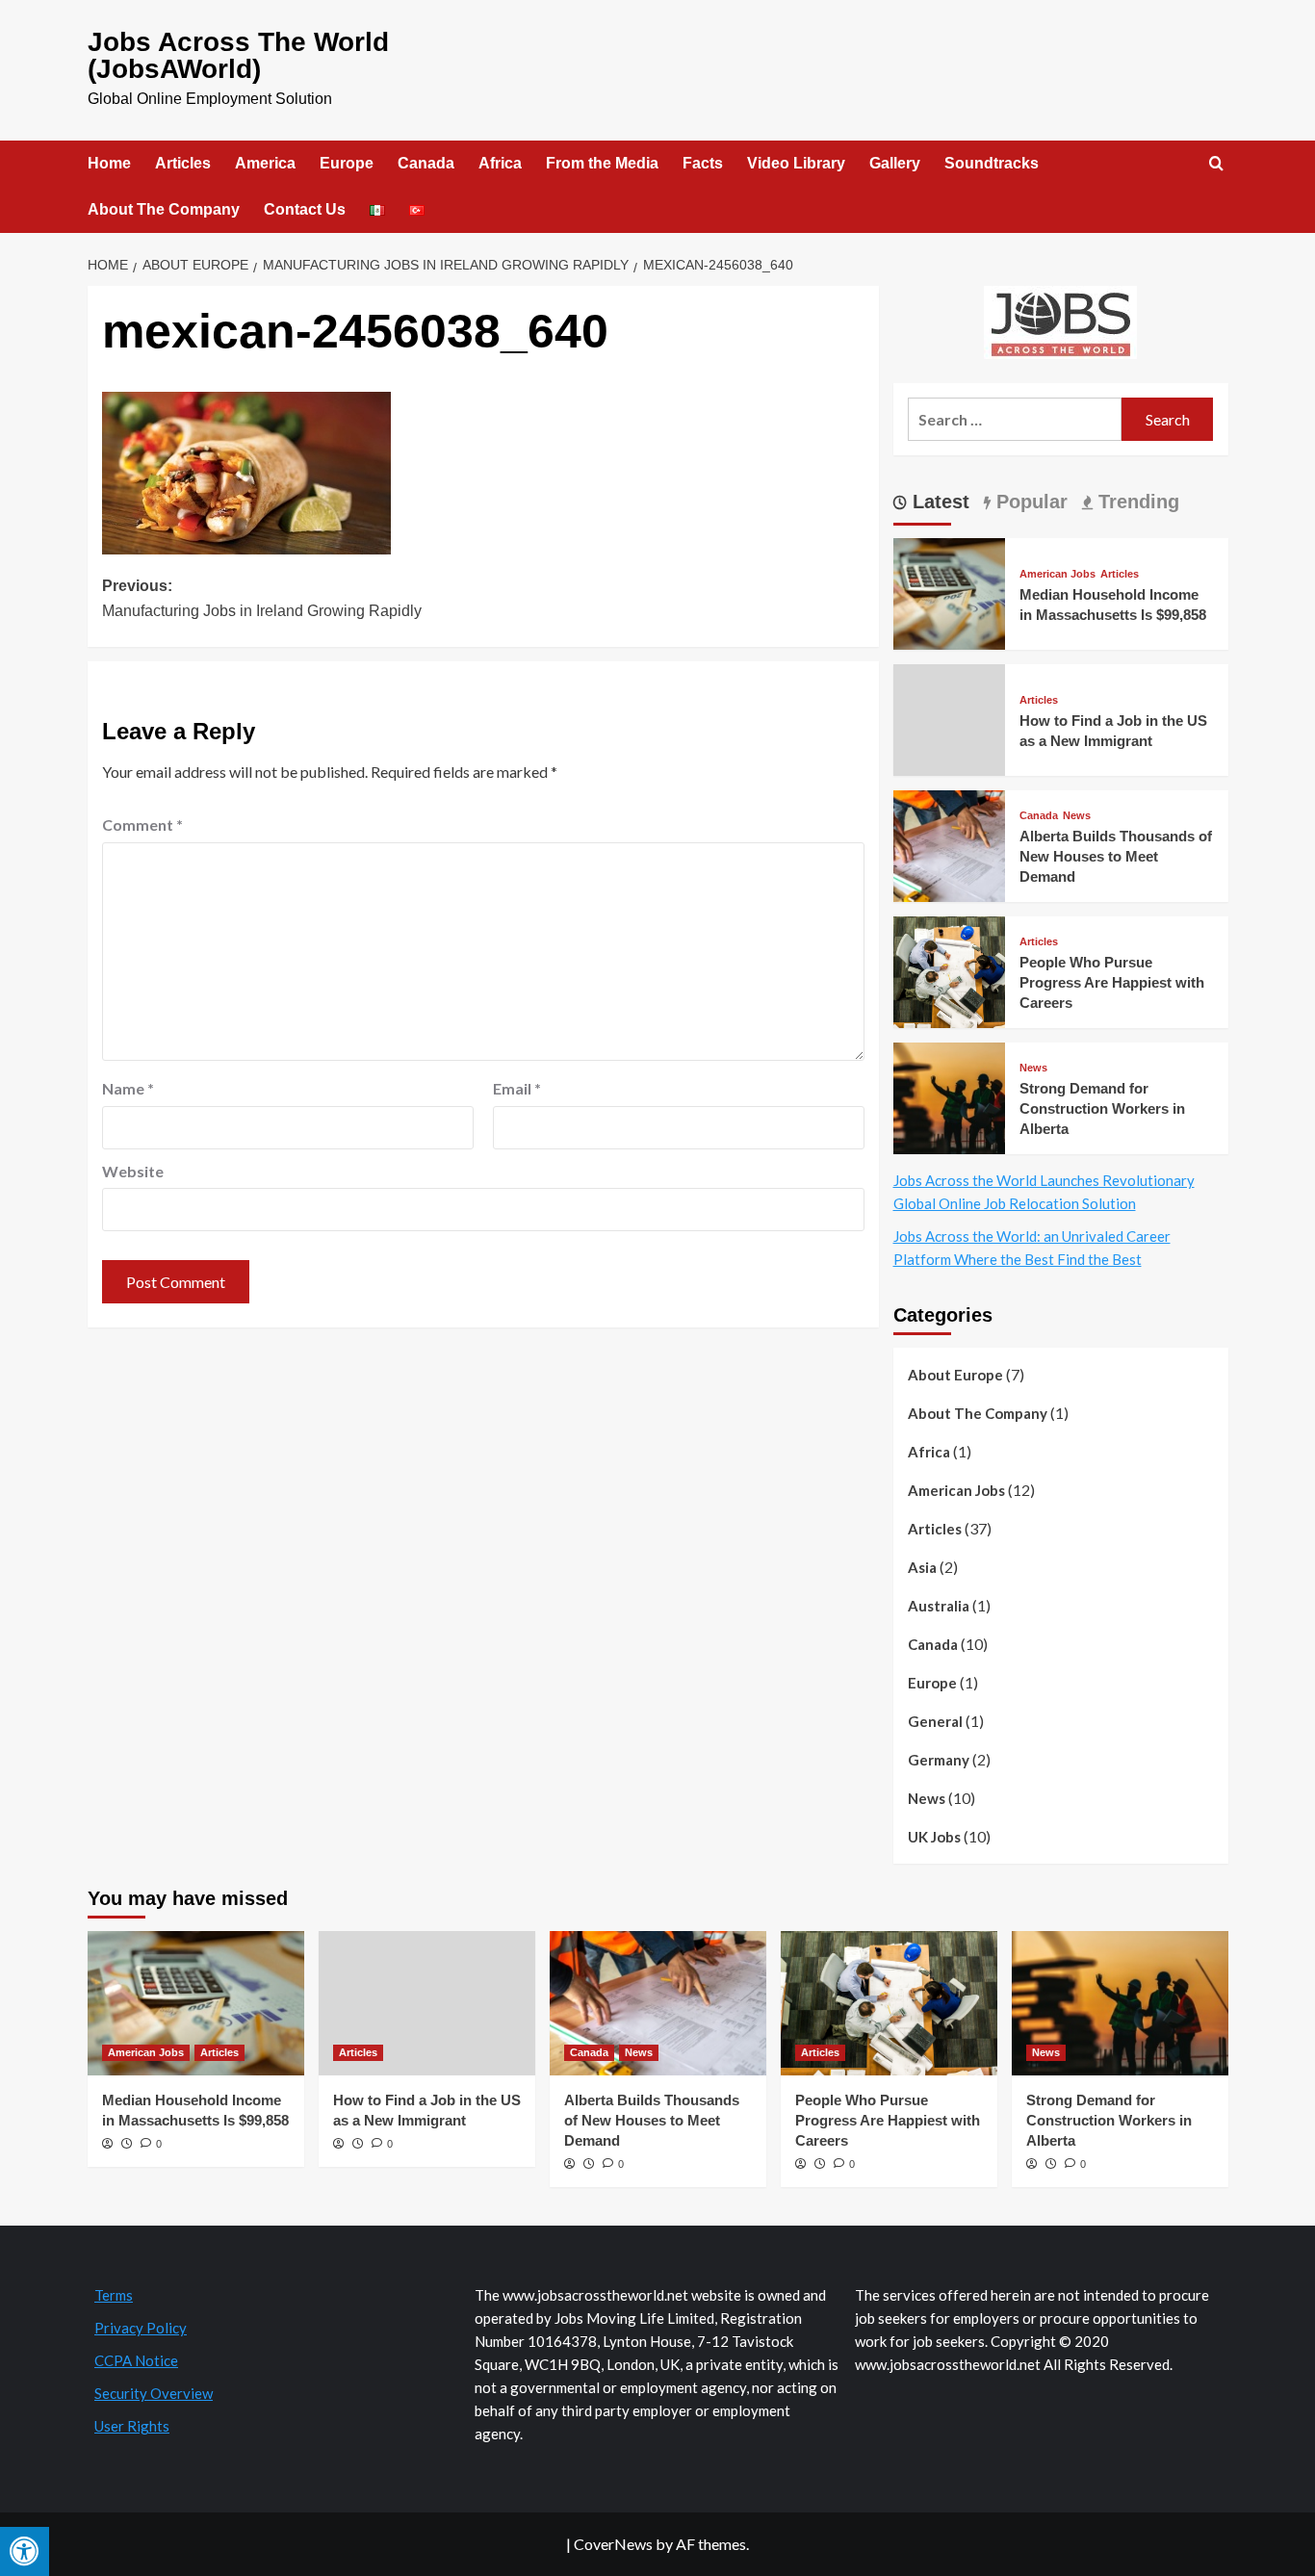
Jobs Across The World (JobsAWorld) (238, 55)
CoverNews (613, 2544)
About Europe (955, 1375)
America (265, 163)
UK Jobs (934, 1837)
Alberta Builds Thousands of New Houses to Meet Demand (1116, 856)
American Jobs (1057, 574)
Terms (114, 2295)
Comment (142, 824)
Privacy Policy (141, 2328)
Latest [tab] (938, 502)
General (935, 1721)
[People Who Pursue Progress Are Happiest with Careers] (949, 970)
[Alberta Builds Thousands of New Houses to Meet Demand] (949, 844)
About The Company (164, 209)
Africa (500, 163)
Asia (922, 1567)
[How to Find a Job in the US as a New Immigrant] (427, 2003)
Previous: (262, 598)
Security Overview (154, 2393)
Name (128, 1088)
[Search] (1216, 164)
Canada (426, 163)
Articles (183, 163)
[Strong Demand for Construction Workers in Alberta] (949, 1096)
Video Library (796, 163)
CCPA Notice (136, 2360)
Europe (347, 163)
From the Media (602, 163)
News (1077, 816)
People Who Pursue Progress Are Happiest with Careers (1112, 982)
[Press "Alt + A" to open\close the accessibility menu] (25, 2551)
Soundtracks (992, 163)
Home (109, 163)
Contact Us (305, 209)
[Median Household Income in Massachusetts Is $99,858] (949, 592)
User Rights (132, 2426)
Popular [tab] (1029, 502)
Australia (939, 1606)
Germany (939, 1760)
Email (517, 1088)
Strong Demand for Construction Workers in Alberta (1102, 1108)
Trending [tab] (1136, 502)
